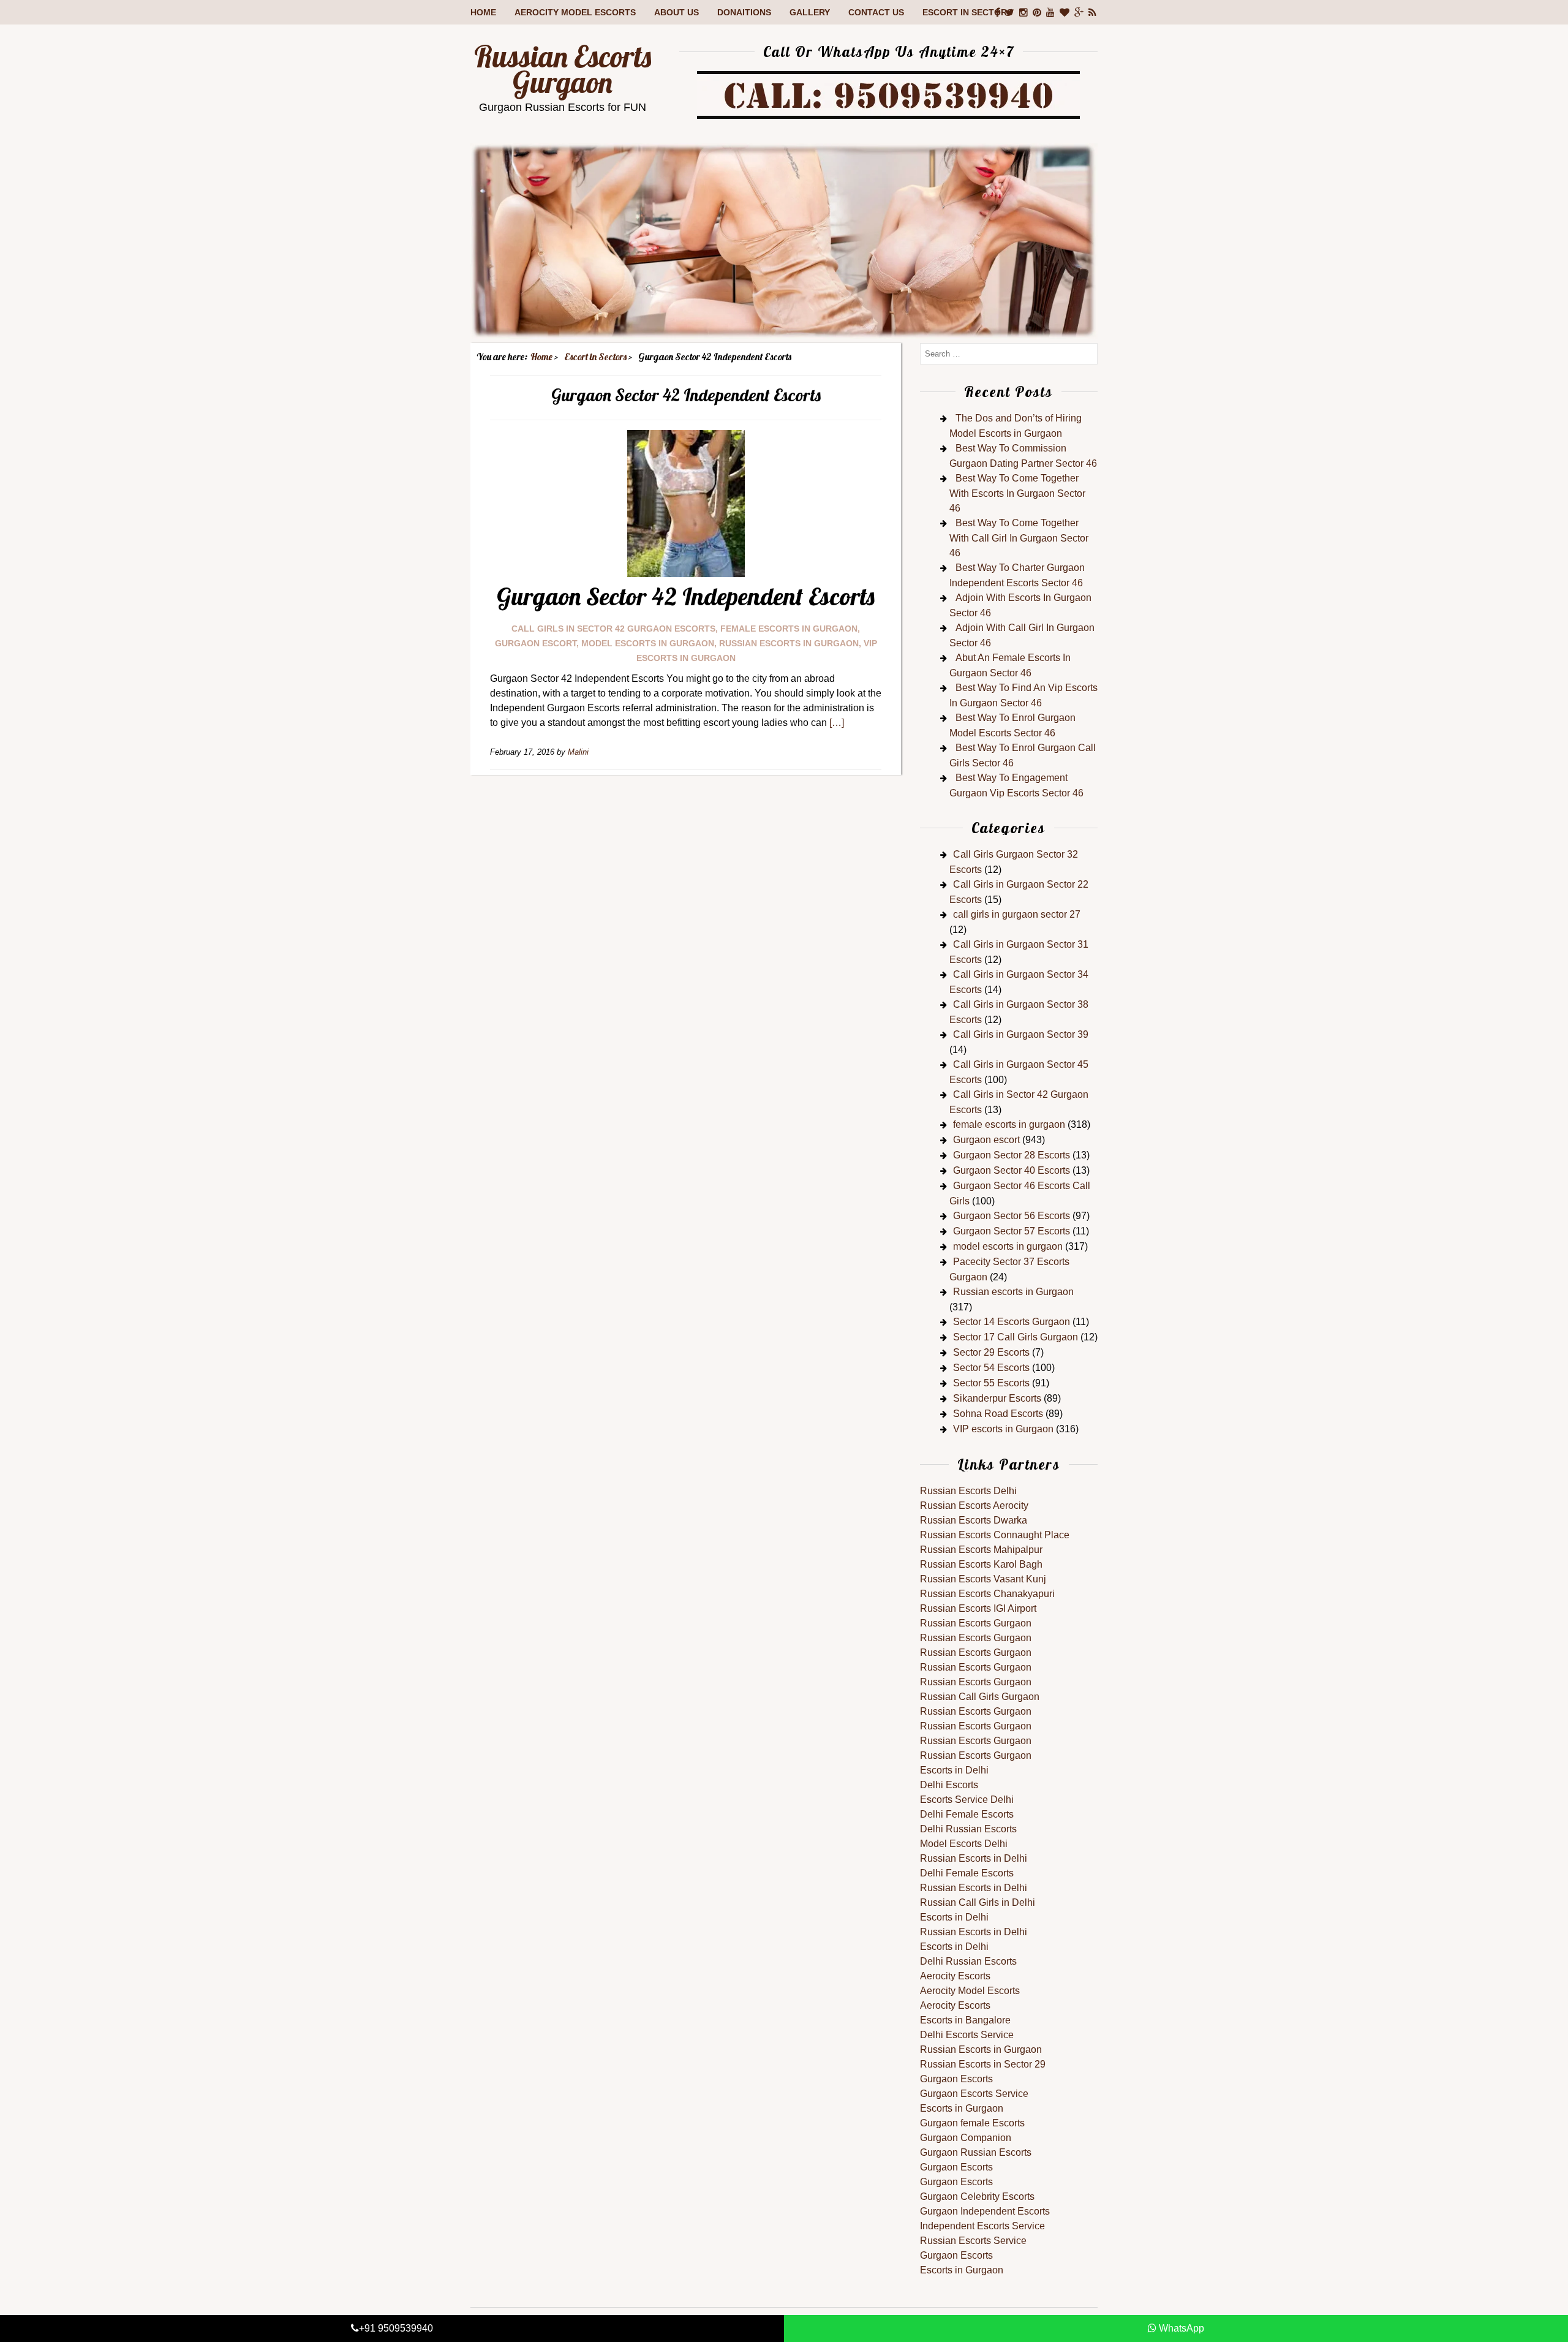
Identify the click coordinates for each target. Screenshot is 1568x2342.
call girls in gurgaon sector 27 (1017, 914)
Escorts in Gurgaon (962, 2108)
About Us (677, 12)
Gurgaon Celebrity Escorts (977, 2197)
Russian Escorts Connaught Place (995, 1535)
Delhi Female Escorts (967, 1814)
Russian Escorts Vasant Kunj (983, 1579)
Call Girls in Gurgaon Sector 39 (1021, 1034)
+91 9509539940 (396, 2328)
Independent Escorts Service (982, 2226)
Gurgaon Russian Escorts (976, 2152)
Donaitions (744, 12)
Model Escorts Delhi (964, 1844)
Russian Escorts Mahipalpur (981, 1550)
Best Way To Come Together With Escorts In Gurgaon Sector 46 (1017, 493)
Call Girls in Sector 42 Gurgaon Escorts (613, 629)
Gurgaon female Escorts (972, 2123)
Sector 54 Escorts (991, 1368)
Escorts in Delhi (954, 1770)
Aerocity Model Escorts (575, 12)
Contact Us (876, 12)
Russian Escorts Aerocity (974, 1505)
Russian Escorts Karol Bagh (981, 1564)
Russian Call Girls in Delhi (978, 1902)
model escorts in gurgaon (648, 643)
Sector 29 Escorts (991, 1352)
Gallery (810, 12)
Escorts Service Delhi (967, 1800)
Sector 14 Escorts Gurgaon (1012, 1322)
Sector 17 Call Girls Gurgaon (1016, 1337)
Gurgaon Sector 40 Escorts (1012, 1170)
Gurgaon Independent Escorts (985, 2211)
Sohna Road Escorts (998, 1414)
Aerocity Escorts (955, 1976)
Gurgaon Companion (966, 2138)
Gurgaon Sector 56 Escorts (1012, 1216)
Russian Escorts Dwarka (974, 1520)
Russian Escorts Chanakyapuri (987, 1594)
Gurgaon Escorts (956, 2079)
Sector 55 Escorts (991, 1383)
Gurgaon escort (536, 643)
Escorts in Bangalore (965, 2020)
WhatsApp (1180, 2328)
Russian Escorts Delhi (968, 1491)
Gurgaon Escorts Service (974, 2094)
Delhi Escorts (949, 1785)
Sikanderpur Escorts (997, 1398)
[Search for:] (1009, 353)
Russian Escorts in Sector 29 (983, 2064)
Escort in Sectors (967, 12)
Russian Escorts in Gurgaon (981, 2049)
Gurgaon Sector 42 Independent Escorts (686, 596)
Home (483, 12)
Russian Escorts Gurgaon (563, 69)
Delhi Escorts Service (967, 2035)
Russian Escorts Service (973, 2241)
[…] (837, 723)
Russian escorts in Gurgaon (789, 643)
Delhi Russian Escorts (968, 1829)
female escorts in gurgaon (789, 629)
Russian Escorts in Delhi (974, 1858)
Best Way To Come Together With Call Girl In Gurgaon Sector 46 (1019, 538)
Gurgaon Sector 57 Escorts (1012, 1231)
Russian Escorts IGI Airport (978, 1608)
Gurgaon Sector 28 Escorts (1012, 1155)
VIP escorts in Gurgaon (1003, 1429)
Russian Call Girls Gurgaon (980, 1697)
